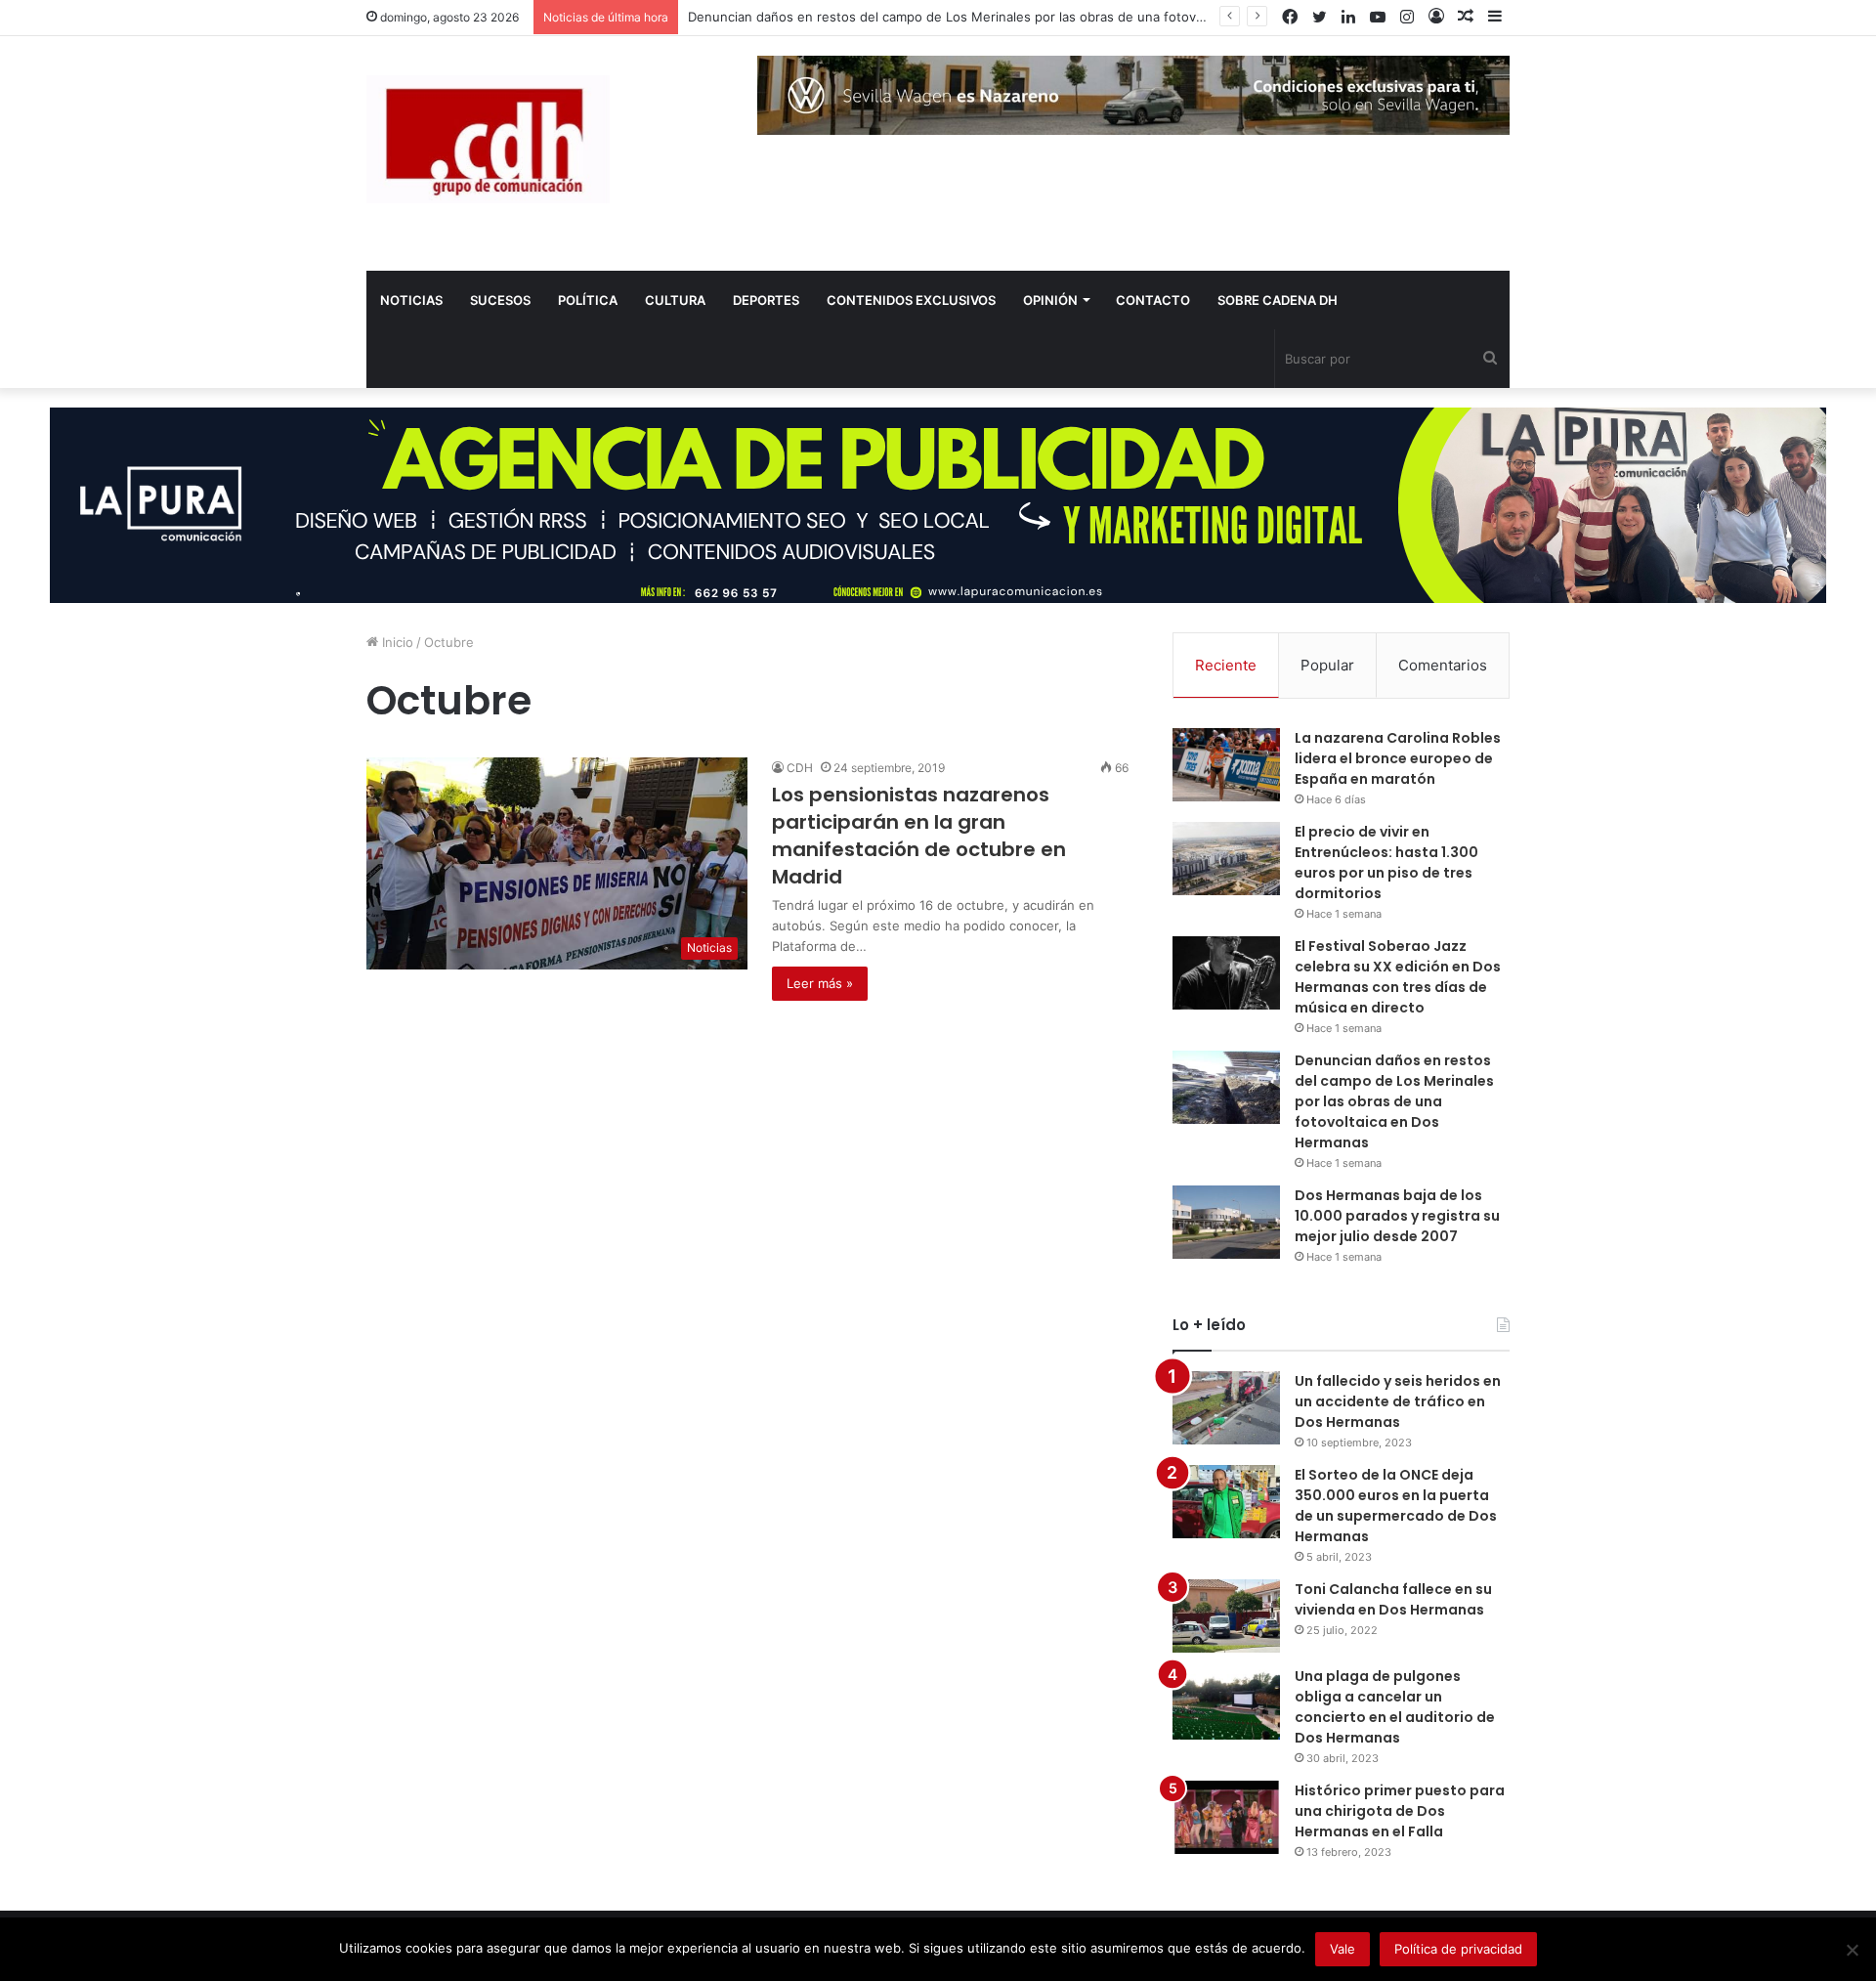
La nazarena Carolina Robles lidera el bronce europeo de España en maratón (1398, 758)
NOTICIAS (411, 300)
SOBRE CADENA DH (1278, 300)
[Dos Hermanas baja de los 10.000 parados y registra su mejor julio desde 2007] (1226, 1222)
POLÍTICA (588, 300)
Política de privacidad (1458, 1949)
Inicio (396, 642)
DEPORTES (766, 300)
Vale (1343, 1949)
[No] (1852, 1950)
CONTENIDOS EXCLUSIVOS (911, 300)
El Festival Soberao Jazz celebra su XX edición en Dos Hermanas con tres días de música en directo (1398, 977)
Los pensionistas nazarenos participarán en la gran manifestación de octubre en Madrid (919, 836)
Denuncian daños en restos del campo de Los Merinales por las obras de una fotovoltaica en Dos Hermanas (1018, 17)
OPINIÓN (1050, 300)
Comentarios (1443, 665)
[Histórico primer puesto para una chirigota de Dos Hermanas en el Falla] (1226, 1817)
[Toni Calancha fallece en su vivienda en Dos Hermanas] (1226, 1616)
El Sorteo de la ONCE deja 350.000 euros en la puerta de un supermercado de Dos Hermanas (1396, 1506)
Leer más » (820, 983)
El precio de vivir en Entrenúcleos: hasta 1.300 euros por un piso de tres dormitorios (1386, 862)
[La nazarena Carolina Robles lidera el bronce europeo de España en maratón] (1226, 765)
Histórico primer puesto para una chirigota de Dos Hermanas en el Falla (1400, 1811)
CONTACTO (1153, 300)
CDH (800, 768)
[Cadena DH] (488, 139)
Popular (1327, 665)
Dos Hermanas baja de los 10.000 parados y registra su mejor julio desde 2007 (1397, 1216)
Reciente (1226, 665)
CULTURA (675, 300)
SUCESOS (500, 300)
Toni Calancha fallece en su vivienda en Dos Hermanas (1393, 1599)
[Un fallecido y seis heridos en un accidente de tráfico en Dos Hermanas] (1226, 1408)
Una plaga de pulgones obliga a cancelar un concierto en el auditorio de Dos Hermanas (1395, 1707)
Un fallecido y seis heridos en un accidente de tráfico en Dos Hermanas (1398, 1401)
